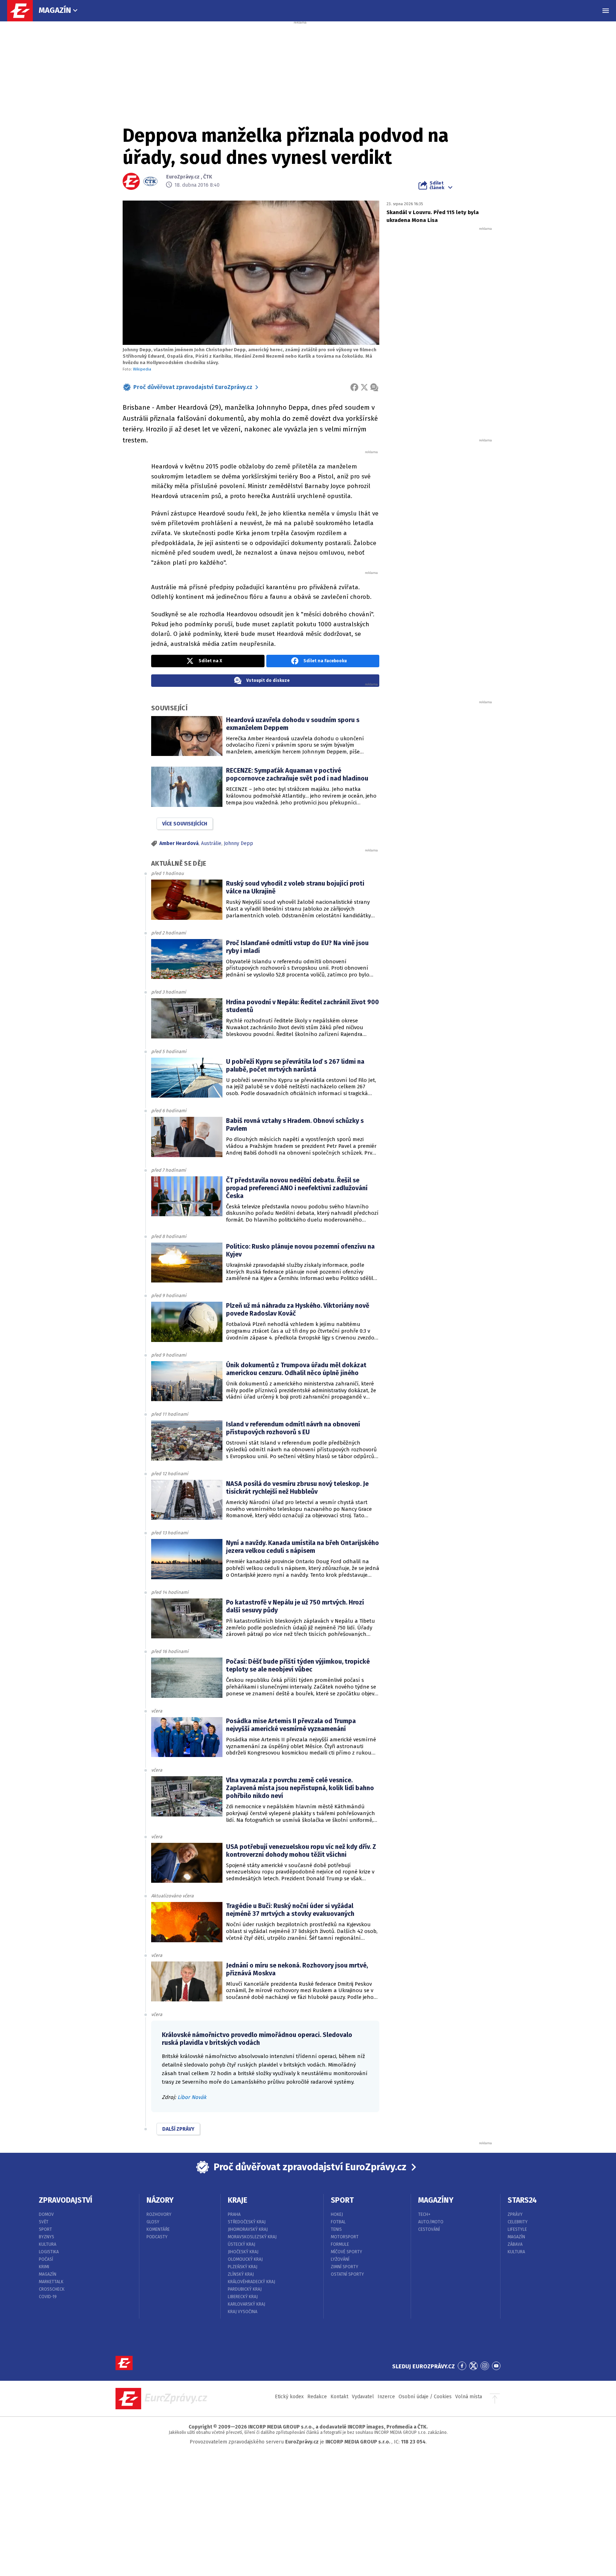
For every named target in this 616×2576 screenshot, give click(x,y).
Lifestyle (517, 2229)
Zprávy (515, 2214)
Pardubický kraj (245, 2289)
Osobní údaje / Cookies (425, 2397)
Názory (160, 2200)
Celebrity (518, 2222)
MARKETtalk (51, 2282)
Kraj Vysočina (243, 2312)
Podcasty (157, 2237)
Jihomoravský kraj (248, 2229)
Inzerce (386, 2397)
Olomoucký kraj (245, 2259)
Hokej (337, 2214)
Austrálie (211, 843)
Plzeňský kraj (243, 2267)
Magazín (55, 10)
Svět (44, 2222)
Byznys (47, 2237)
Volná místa (469, 2397)
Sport (45, 2229)
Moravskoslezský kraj (252, 2237)
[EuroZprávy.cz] (24, 11)
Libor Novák (192, 2097)
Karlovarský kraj (247, 2304)
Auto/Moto (431, 2222)
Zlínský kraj (241, 2274)
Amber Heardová (179, 843)
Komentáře (158, 2229)
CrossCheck (52, 2289)
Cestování (429, 2229)
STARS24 (522, 2200)
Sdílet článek (437, 185)
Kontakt (339, 2397)
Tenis (336, 2229)
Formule (340, 2244)
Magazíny (436, 2200)
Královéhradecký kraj (251, 2282)
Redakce (317, 2397)
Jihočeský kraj (243, 2252)
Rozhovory (159, 2214)
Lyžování (340, 2259)
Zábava (515, 2244)
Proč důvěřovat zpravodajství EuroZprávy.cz (193, 387)
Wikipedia (142, 369)
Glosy (153, 2222)
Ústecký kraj (242, 2244)
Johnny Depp (238, 843)
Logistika (49, 2252)
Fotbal (338, 2222)
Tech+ (424, 2214)
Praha (234, 2214)
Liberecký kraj (243, 2297)
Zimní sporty (345, 2267)
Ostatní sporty (347, 2274)
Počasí (46, 2259)
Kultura (48, 2244)
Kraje (238, 2200)
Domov (46, 2214)
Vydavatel (363, 2397)
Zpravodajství (66, 2200)
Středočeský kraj (247, 2222)
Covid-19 (48, 2297)
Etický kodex (289, 2397)
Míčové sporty (346, 2252)
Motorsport (345, 2237)
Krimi (44, 2267)
